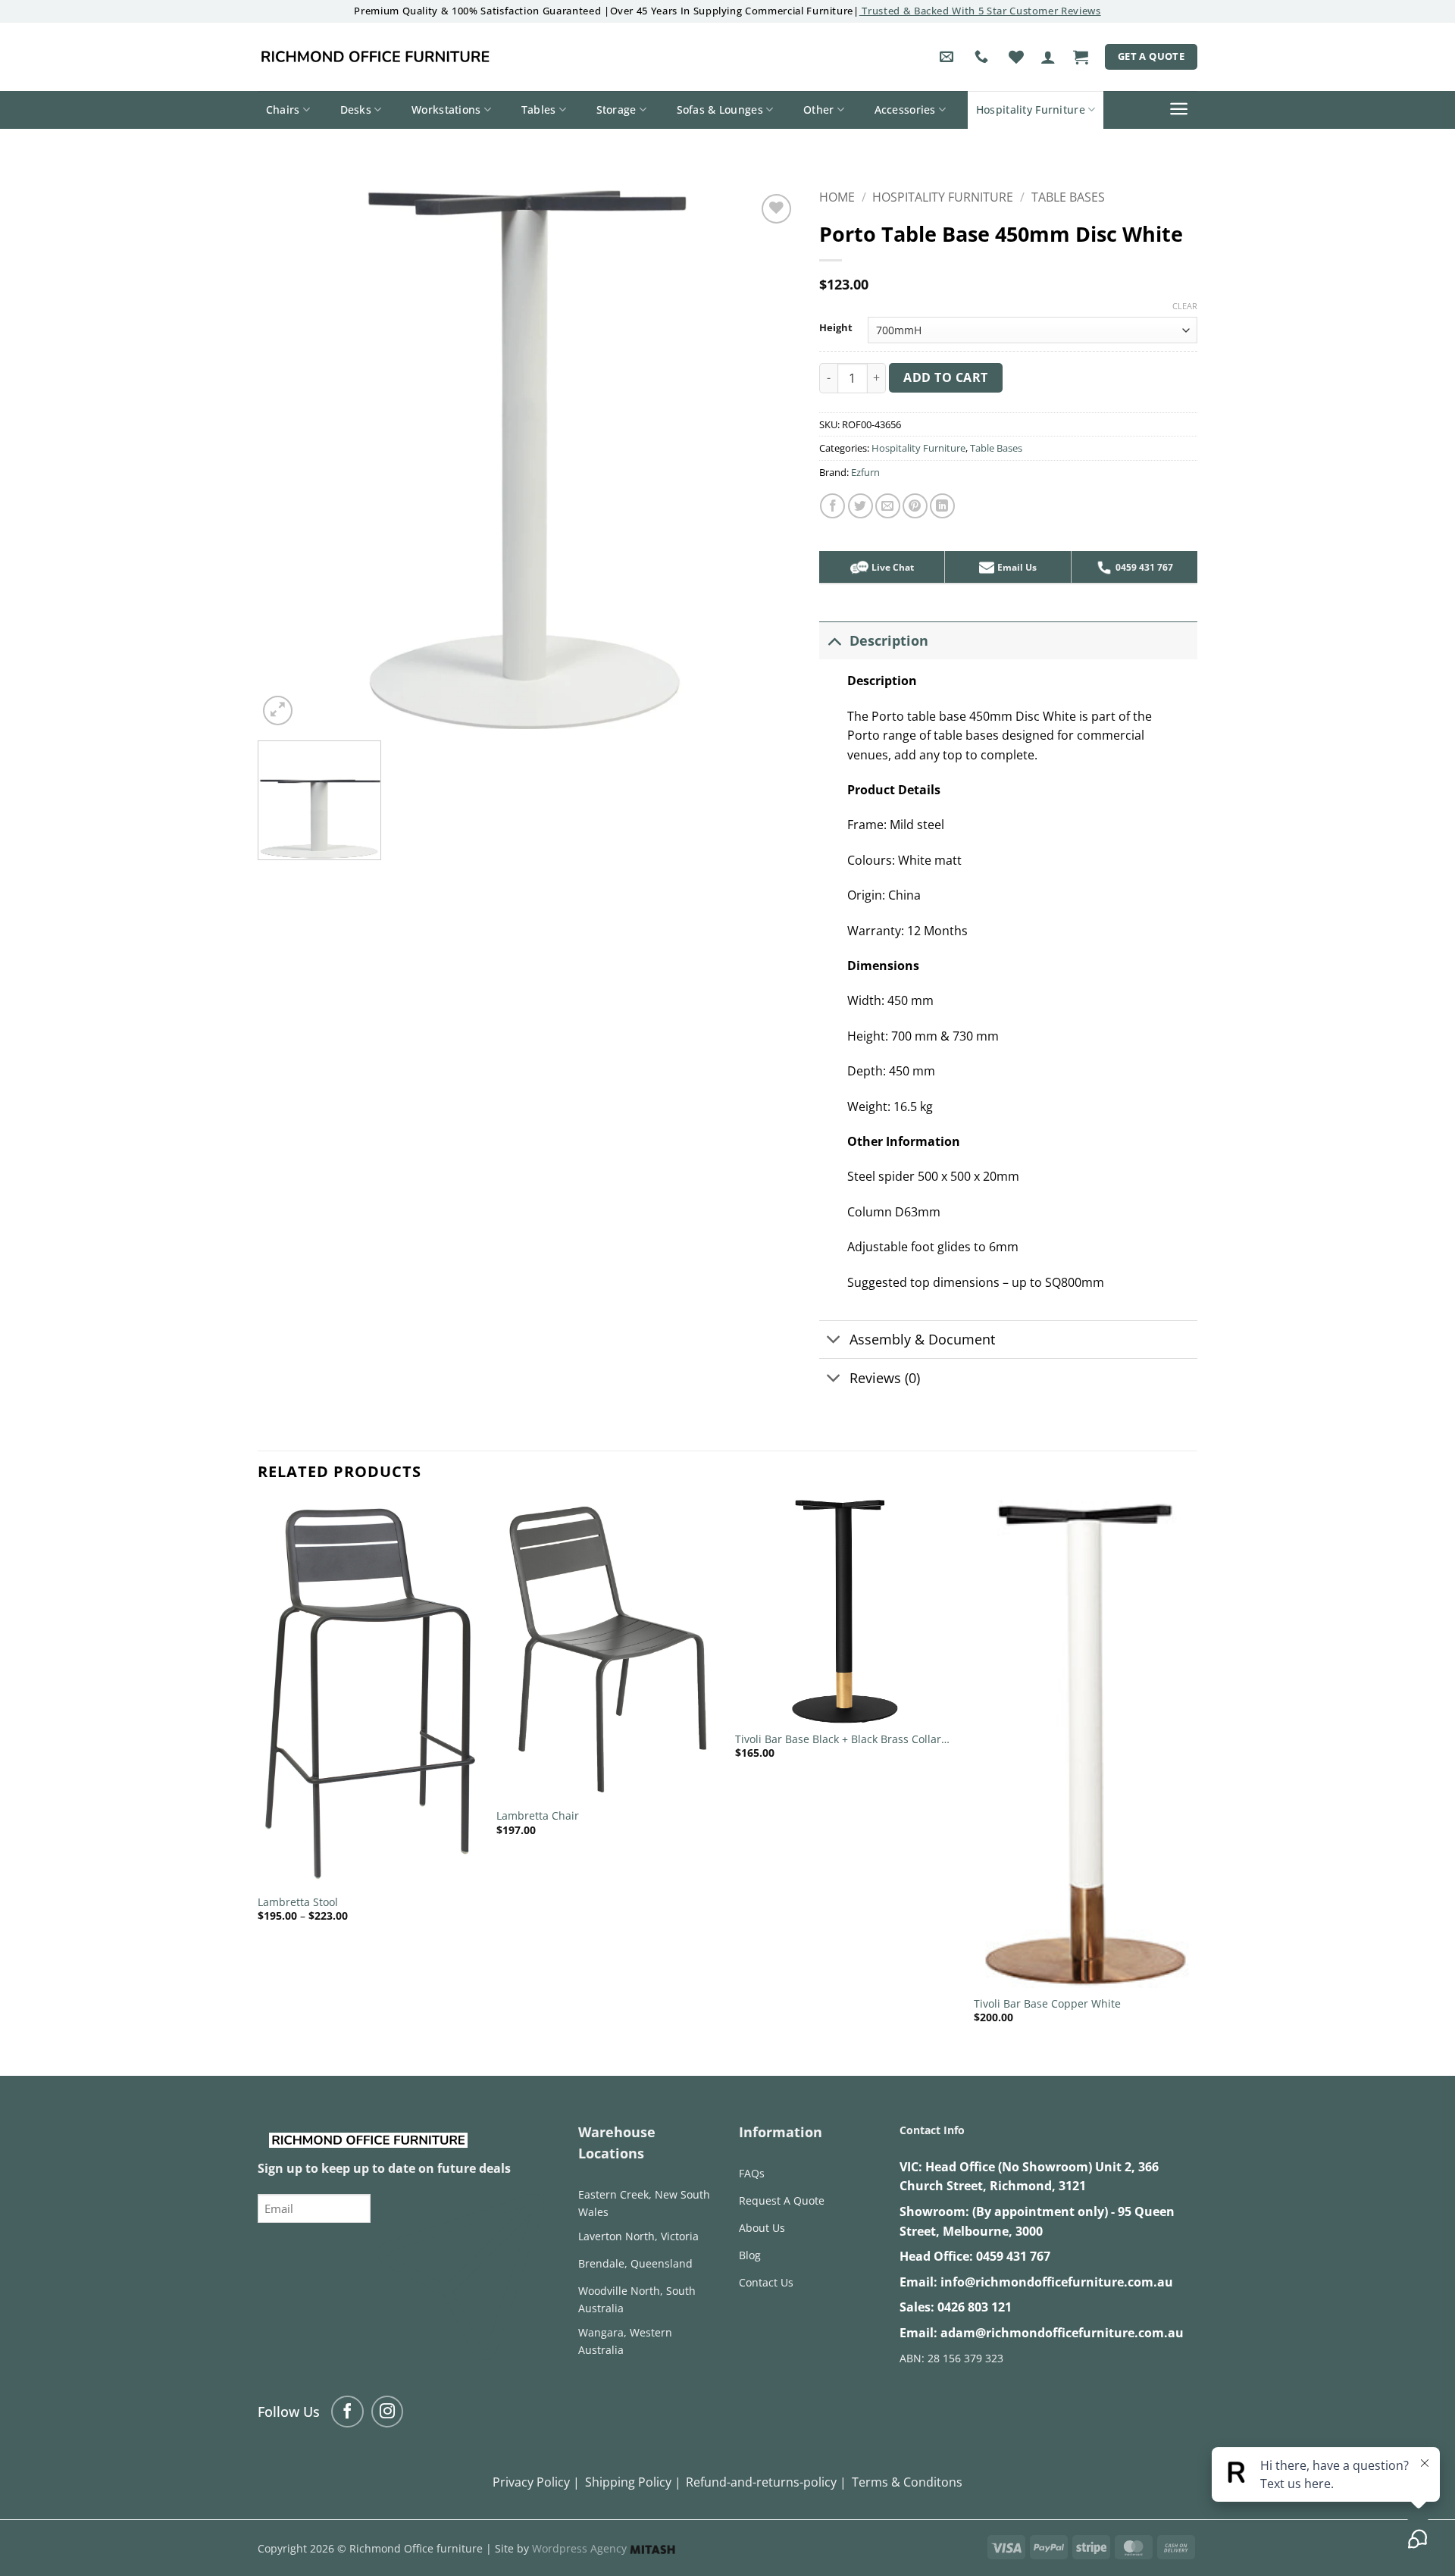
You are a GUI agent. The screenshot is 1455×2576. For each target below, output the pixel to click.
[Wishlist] (1016, 57)
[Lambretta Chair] (608, 1650)
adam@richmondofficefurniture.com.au (1062, 2333)
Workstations (446, 110)
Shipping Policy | (633, 2482)
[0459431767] (983, 57)
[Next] (1197, 1775)
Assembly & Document (922, 1339)
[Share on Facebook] (832, 506)
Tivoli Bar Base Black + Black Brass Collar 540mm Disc (838, 1740)
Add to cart (945, 377)
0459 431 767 (1013, 2256)
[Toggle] (834, 640)
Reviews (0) (885, 1378)
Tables (539, 110)
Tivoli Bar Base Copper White (1047, 2004)
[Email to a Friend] (888, 506)
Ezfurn (865, 472)
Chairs (283, 110)
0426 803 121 (975, 2307)
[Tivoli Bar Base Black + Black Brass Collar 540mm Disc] (847, 1612)
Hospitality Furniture (1031, 110)
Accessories (905, 110)
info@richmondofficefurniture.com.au (1057, 2282)
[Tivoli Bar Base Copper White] (1086, 1744)
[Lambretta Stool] (369, 1693)
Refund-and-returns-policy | (766, 2482)
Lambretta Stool (298, 1902)
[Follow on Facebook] (347, 2412)
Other (818, 110)
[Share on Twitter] (860, 506)
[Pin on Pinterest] (915, 506)
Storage (616, 110)
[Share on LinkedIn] (942, 506)
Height (836, 328)
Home (837, 197)
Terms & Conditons (907, 2482)
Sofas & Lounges (720, 110)
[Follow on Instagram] (388, 2412)
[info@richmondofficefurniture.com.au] (948, 57)
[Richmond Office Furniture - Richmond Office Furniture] (375, 57)
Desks (356, 110)
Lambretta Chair (538, 1816)
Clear (1185, 306)
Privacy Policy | (536, 2482)
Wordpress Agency (581, 2548)
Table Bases (1068, 197)
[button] (1048, 57)
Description (889, 640)
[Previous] (258, 1775)
